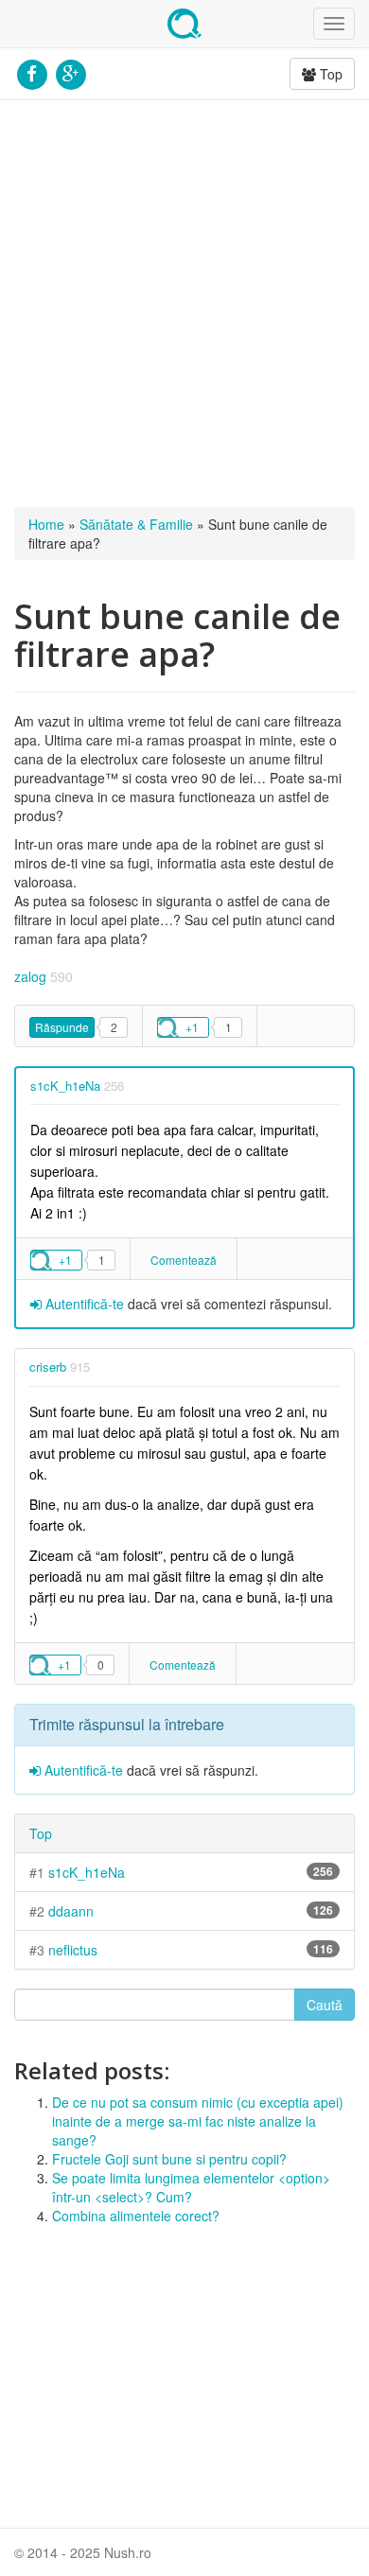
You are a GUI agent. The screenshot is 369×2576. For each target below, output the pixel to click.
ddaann (71, 1911)
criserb (48, 1367)
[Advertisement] (184, 304)
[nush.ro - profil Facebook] (32, 72)
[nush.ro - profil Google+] (70, 72)
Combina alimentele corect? (136, 2216)
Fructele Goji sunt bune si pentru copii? (169, 2159)
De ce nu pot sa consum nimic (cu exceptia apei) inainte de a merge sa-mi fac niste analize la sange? (198, 2121)
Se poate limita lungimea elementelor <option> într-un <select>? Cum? (191, 2187)
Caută (325, 2005)
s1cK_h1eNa (65, 1086)
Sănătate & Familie (136, 524)
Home (46, 524)
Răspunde (62, 1027)
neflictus (73, 1950)
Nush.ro (184, 24)
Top (329, 74)
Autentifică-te (83, 1304)
